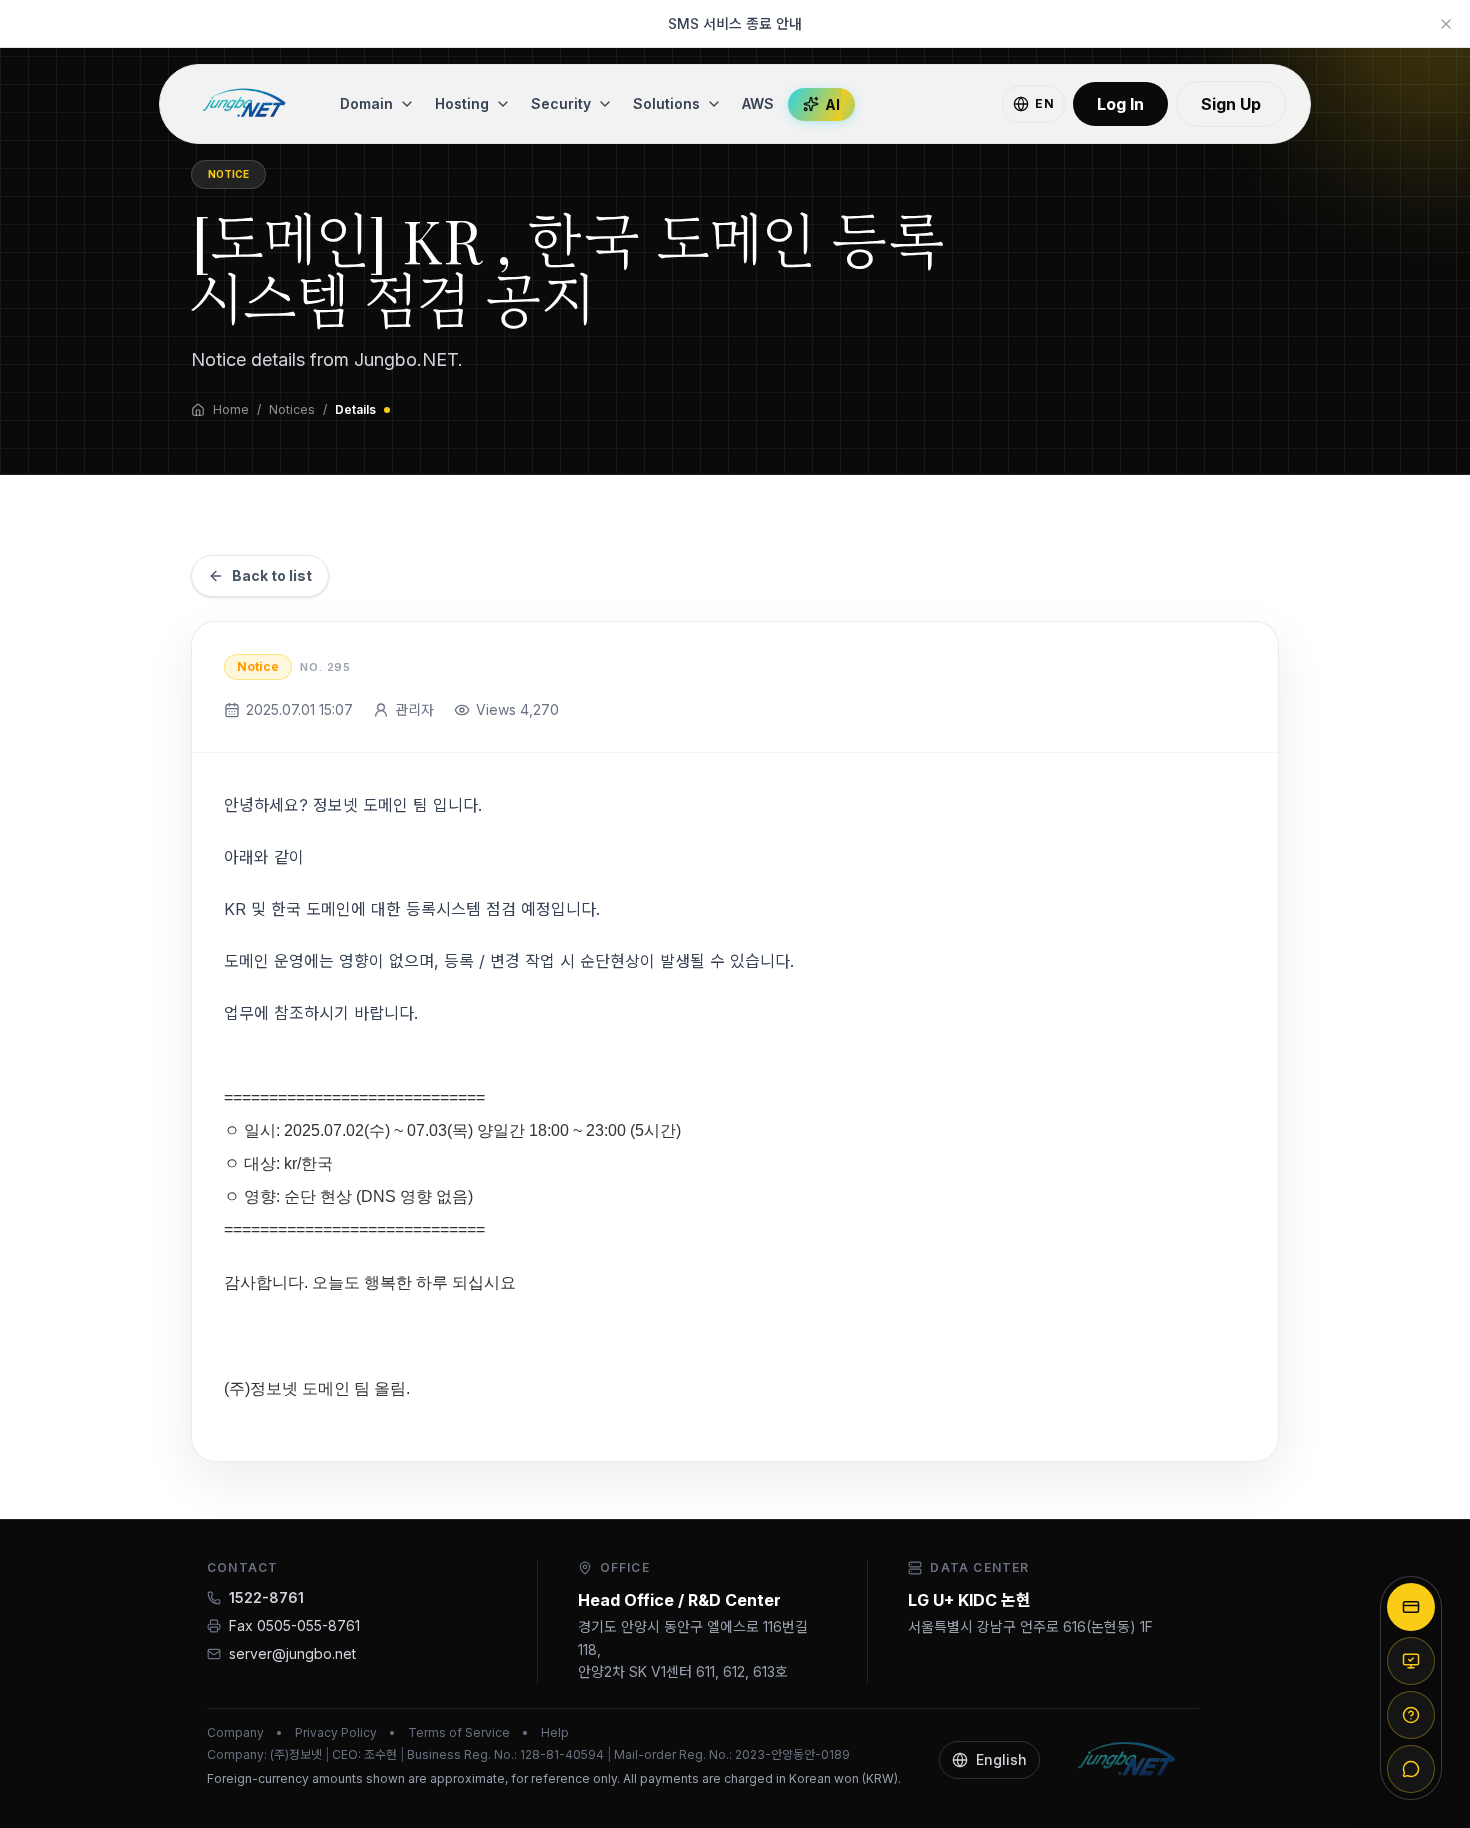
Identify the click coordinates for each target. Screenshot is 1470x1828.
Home (231, 409)
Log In (1120, 104)
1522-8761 (266, 1597)
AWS (758, 103)
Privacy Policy (336, 1732)
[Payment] (1411, 1607)
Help (555, 1732)
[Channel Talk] (1411, 1769)
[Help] (1411, 1715)
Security (561, 103)
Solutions (666, 103)
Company (235, 1732)
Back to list (272, 575)
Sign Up (1231, 104)
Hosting (462, 103)
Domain (366, 103)
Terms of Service (459, 1732)
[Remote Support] (1411, 1661)
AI (832, 104)
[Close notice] (1446, 24)
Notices (292, 409)
